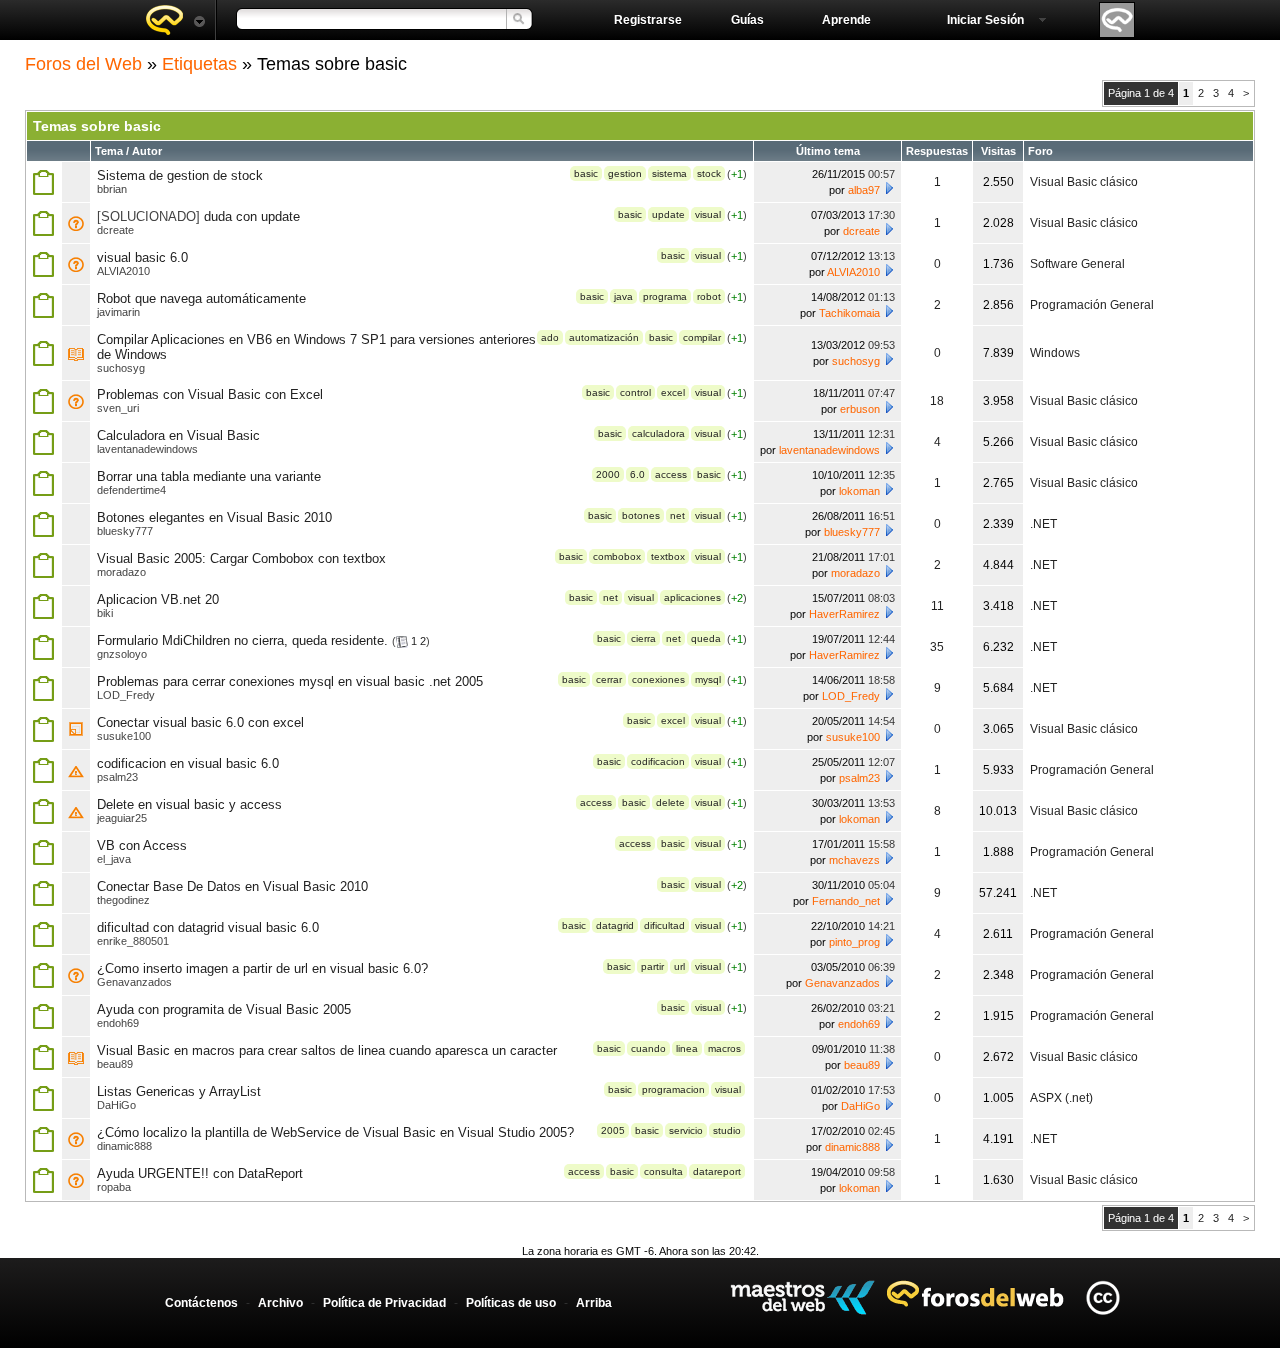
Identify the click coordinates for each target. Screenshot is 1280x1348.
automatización (604, 337)
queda (706, 638)
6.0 (637, 474)
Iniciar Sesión (985, 20)
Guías (747, 20)
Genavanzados (134, 982)
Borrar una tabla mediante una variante (209, 476)
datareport (717, 1171)
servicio (686, 1130)
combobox (617, 556)
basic (586, 173)
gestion (625, 173)
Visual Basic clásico (1084, 182)
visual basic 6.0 (142, 257)
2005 (613, 1130)
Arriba (594, 1303)
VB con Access (142, 845)
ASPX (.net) (1061, 1098)
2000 (608, 474)
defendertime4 (131, 490)
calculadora (658, 433)
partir (652, 966)
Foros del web (175, 20)
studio (727, 1130)
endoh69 (118, 1023)
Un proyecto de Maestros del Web (802, 1297)
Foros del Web (83, 64)
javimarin (118, 312)
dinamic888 (124, 1146)
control (635, 392)
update (668, 214)
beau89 (115, 1064)
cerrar (609, 679)
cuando (648, 1048)
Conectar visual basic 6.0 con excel (200, 722)
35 (937, 647)
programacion (673, 1089)
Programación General (1092, 305)
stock (709, 173)
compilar (702, 337)
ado (550, 337)
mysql (708, 679)
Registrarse (648, 20)
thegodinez (123, 900)
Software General (1077, 264)
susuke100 (124, 736)
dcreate (115, 230)
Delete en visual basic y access (189, 804)
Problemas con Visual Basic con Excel (210, 394)
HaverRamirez (844, 614)
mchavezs (854, 860)
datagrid (615, 925)
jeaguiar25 (122, 818)
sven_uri (118, 408)
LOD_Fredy (126, 695)
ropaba (114, 1187)
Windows (1055, 353)
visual (708, 214)
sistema (669, 173)
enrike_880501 (133, 941)
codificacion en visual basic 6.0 (188, 763)
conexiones (658, 679)
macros (724, 1048)
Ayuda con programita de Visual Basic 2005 (224, 1009)
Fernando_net (846, 901)
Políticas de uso (511, 1303)
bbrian (112, 189)
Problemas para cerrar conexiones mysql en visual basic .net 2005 (290, 681)
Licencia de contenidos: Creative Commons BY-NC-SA (1102, 1297)
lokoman (859, 491)
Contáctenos (201, 1303)
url (679, 966)
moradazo (121, 572)
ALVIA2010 (123, 271)
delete (670, 802)
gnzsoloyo (122, 654)
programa (665, 296)
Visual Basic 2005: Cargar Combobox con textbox (241, 558)
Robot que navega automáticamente (201, 298)
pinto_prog (854, 942)
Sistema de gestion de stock (180, 175)
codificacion (658, 761)
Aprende (846, 20)
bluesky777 (125, 531)
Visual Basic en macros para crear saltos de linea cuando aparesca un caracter (327, 1050)
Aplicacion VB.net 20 (158, 599)
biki (105, 613)
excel (673, 392)
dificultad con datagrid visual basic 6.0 (208, 927)
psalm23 (117, 777)
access (671, 474)
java (623, 296)
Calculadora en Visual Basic (178, 435)
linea (687, 1048)
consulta (663, 1171)
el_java (114, 859)
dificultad (664, 925)
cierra (643, 638)
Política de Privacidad (384, 1303)
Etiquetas (199, 64)
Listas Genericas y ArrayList (179, 1091)
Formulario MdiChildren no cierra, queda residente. (242, 640)
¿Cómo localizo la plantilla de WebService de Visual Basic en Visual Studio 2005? (335, 1132)
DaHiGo (116, 1105)
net (677, 515)
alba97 (864, 190)
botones (641, 515)
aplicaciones (692, 597)
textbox (668, 556)
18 (937, 401)
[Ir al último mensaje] (889, 188)
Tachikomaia (849, 313)
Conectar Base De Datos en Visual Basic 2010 (232, 886)
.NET (1043, 524)
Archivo (280, 1303)
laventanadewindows (147, 449)
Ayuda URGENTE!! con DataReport (200, 1173)
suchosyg (121, 368)
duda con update (252, 216)
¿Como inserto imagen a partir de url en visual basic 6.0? (262, 968)
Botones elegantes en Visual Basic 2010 (214, 517)
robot (709, 296)
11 (937, 606)
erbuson (860, 409)
